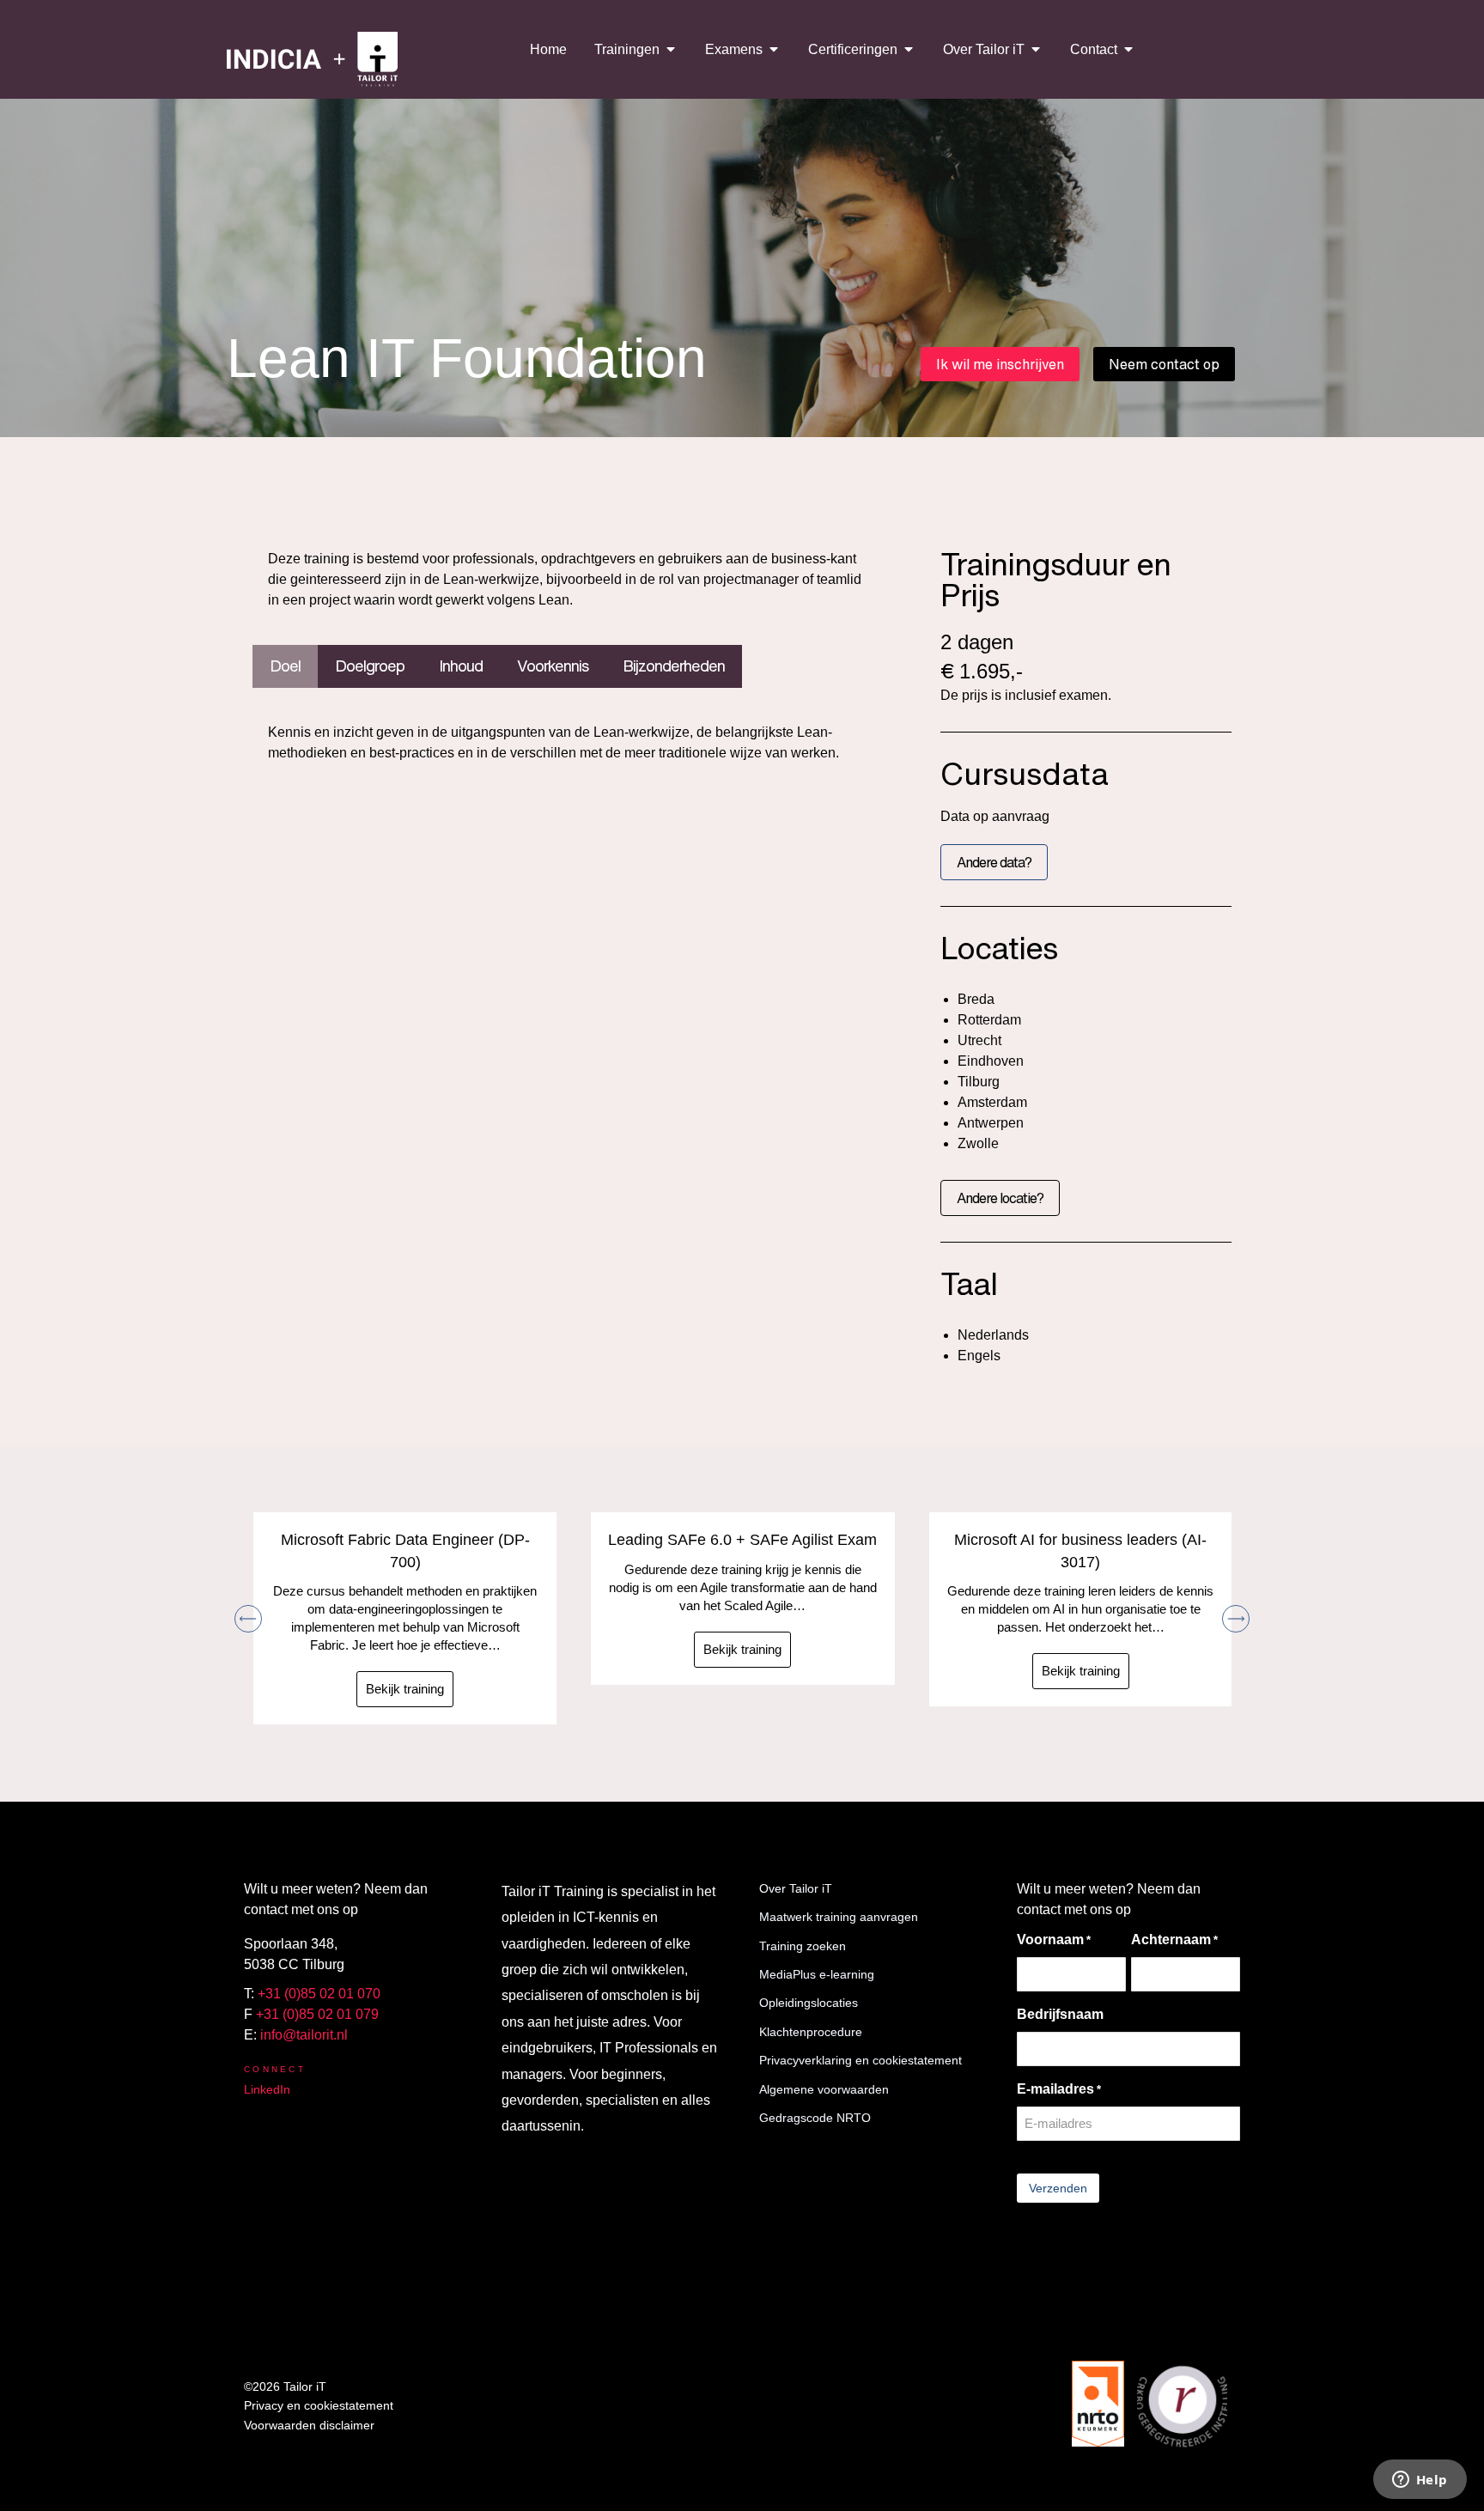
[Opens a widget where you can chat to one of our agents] (1420, 2481)
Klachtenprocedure (811, 2032)
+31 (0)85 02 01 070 (319, 1994)
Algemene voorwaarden (824, 2089)
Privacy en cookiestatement (319, 2405)
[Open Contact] (1128, 49)
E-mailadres (1059, 2089)
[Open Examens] (774, 49)
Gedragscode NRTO (815, 2118)
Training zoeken (803, 1946)
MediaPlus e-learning (817, 1974)
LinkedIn (267, 2089)
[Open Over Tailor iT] (1036, 49)
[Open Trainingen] (671, 49)
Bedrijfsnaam (1060, 2014)
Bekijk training (405, 1689)
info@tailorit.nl (304, 2035)
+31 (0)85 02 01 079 (317, 2014)
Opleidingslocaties (809, 2003)
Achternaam (1174, 1939)
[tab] (285, 666)
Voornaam (1054, 1939)
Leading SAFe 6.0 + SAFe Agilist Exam (742, 1540)
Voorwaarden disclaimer (309, 2425)
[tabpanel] (571, 747)
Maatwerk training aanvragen (839, 1917)
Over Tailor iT (796, 1888)
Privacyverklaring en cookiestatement (861, 2060)
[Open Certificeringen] (909, 49)
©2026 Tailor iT (285, 2386)
